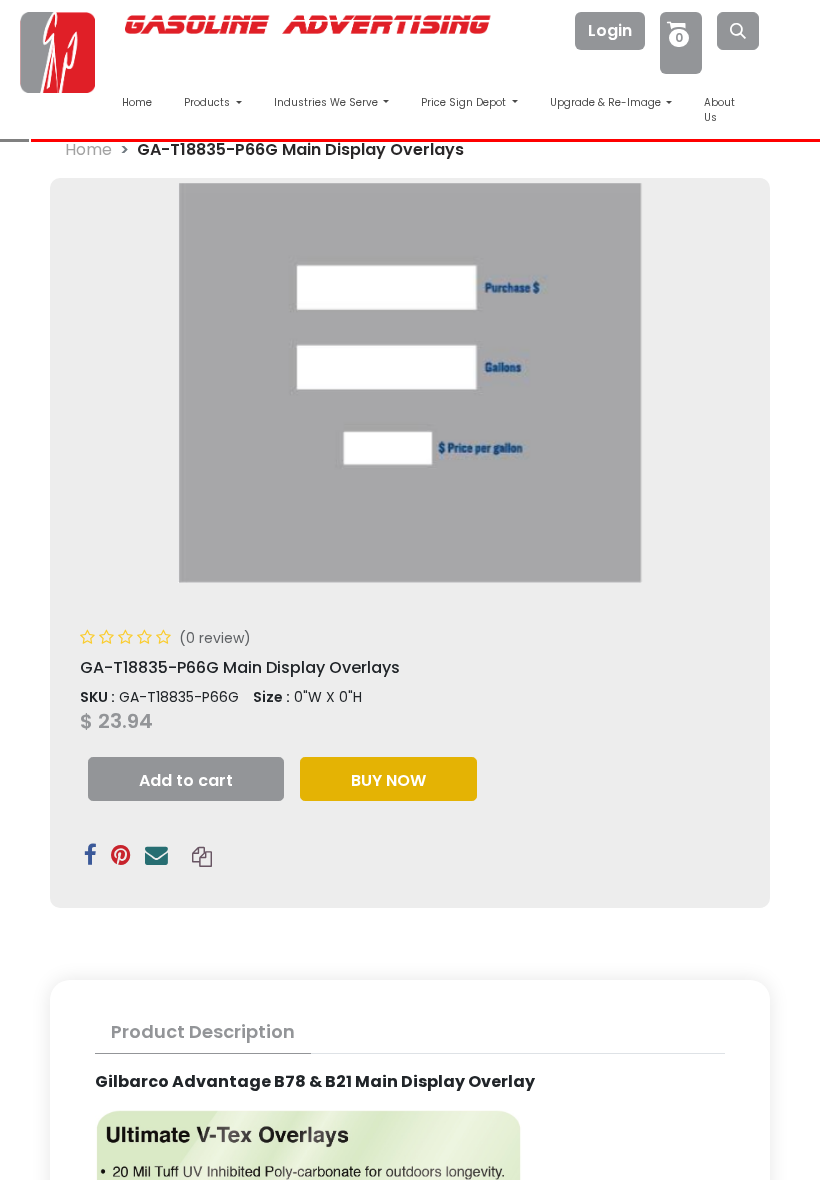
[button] (186, 779)
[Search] (738, 31)
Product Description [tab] (203, 1031)
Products (208, 102)
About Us (719, 110)
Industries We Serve (327, 102)
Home (137, 102)
